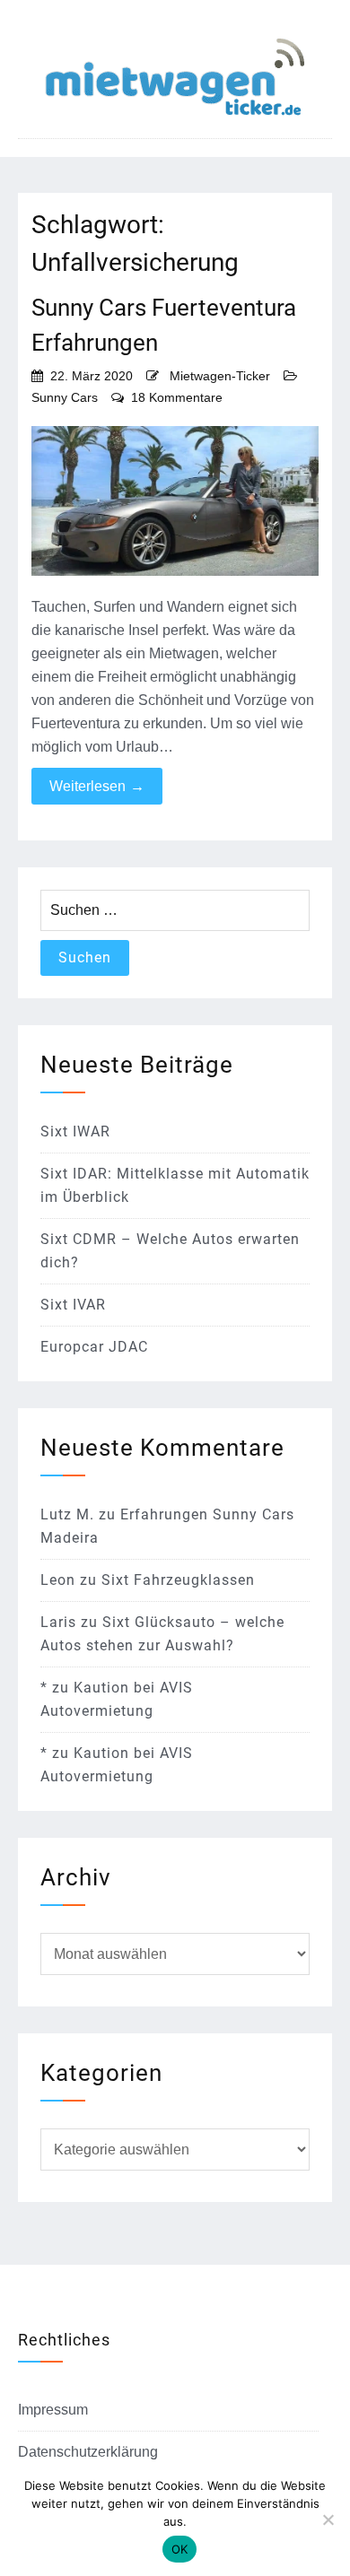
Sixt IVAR (73, 1305)
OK (180, 2549)
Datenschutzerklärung (88, 2452)
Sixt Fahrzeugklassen (178, 1580)
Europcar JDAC (94, 1347)
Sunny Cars (65, 397)
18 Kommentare (177, 397)
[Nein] (328, 2519)
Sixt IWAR (75, 1131)
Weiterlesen (97, 786)
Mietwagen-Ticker (220, 376)
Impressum (53, 2410)
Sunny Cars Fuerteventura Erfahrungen (164, 325)
